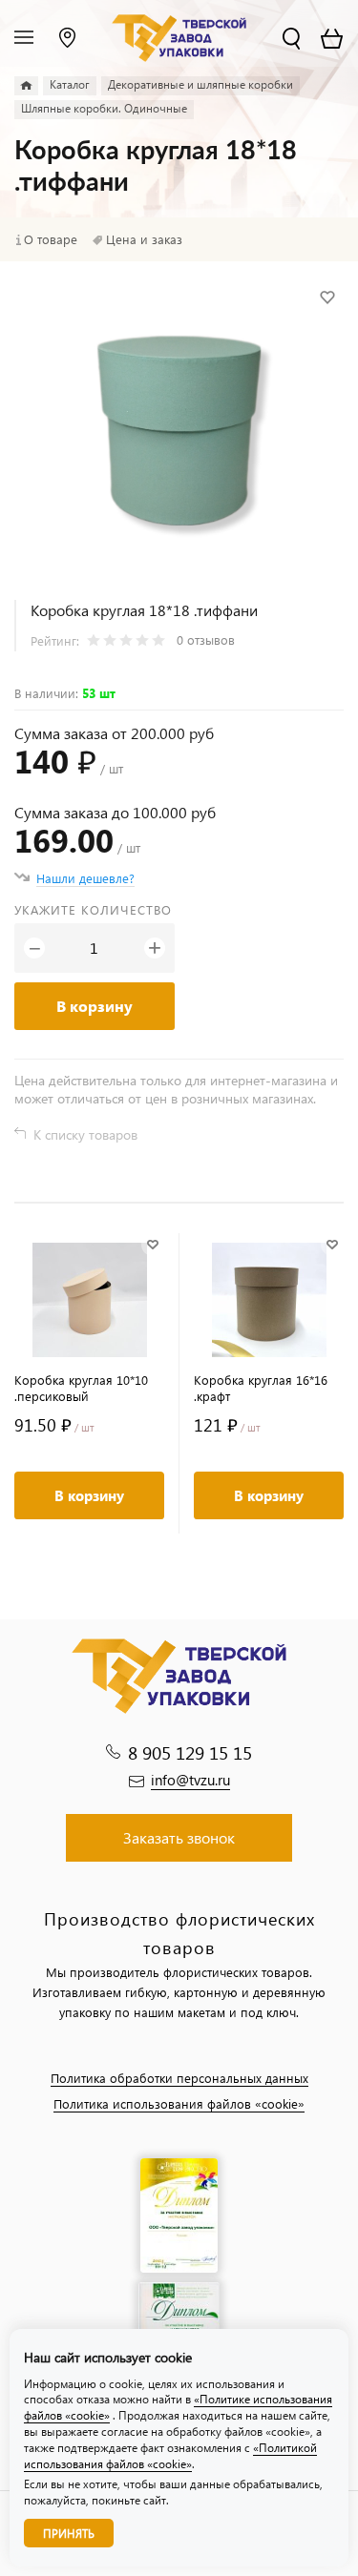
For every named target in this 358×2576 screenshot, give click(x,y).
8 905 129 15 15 (190, 1752)
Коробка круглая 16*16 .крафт (261, 1388)
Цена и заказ (144, 239)
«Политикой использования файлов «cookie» (170, 2456)
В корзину (95, 1006)
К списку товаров (85, 1134)
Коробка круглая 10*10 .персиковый (81, 1388)
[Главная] (26, 86)
